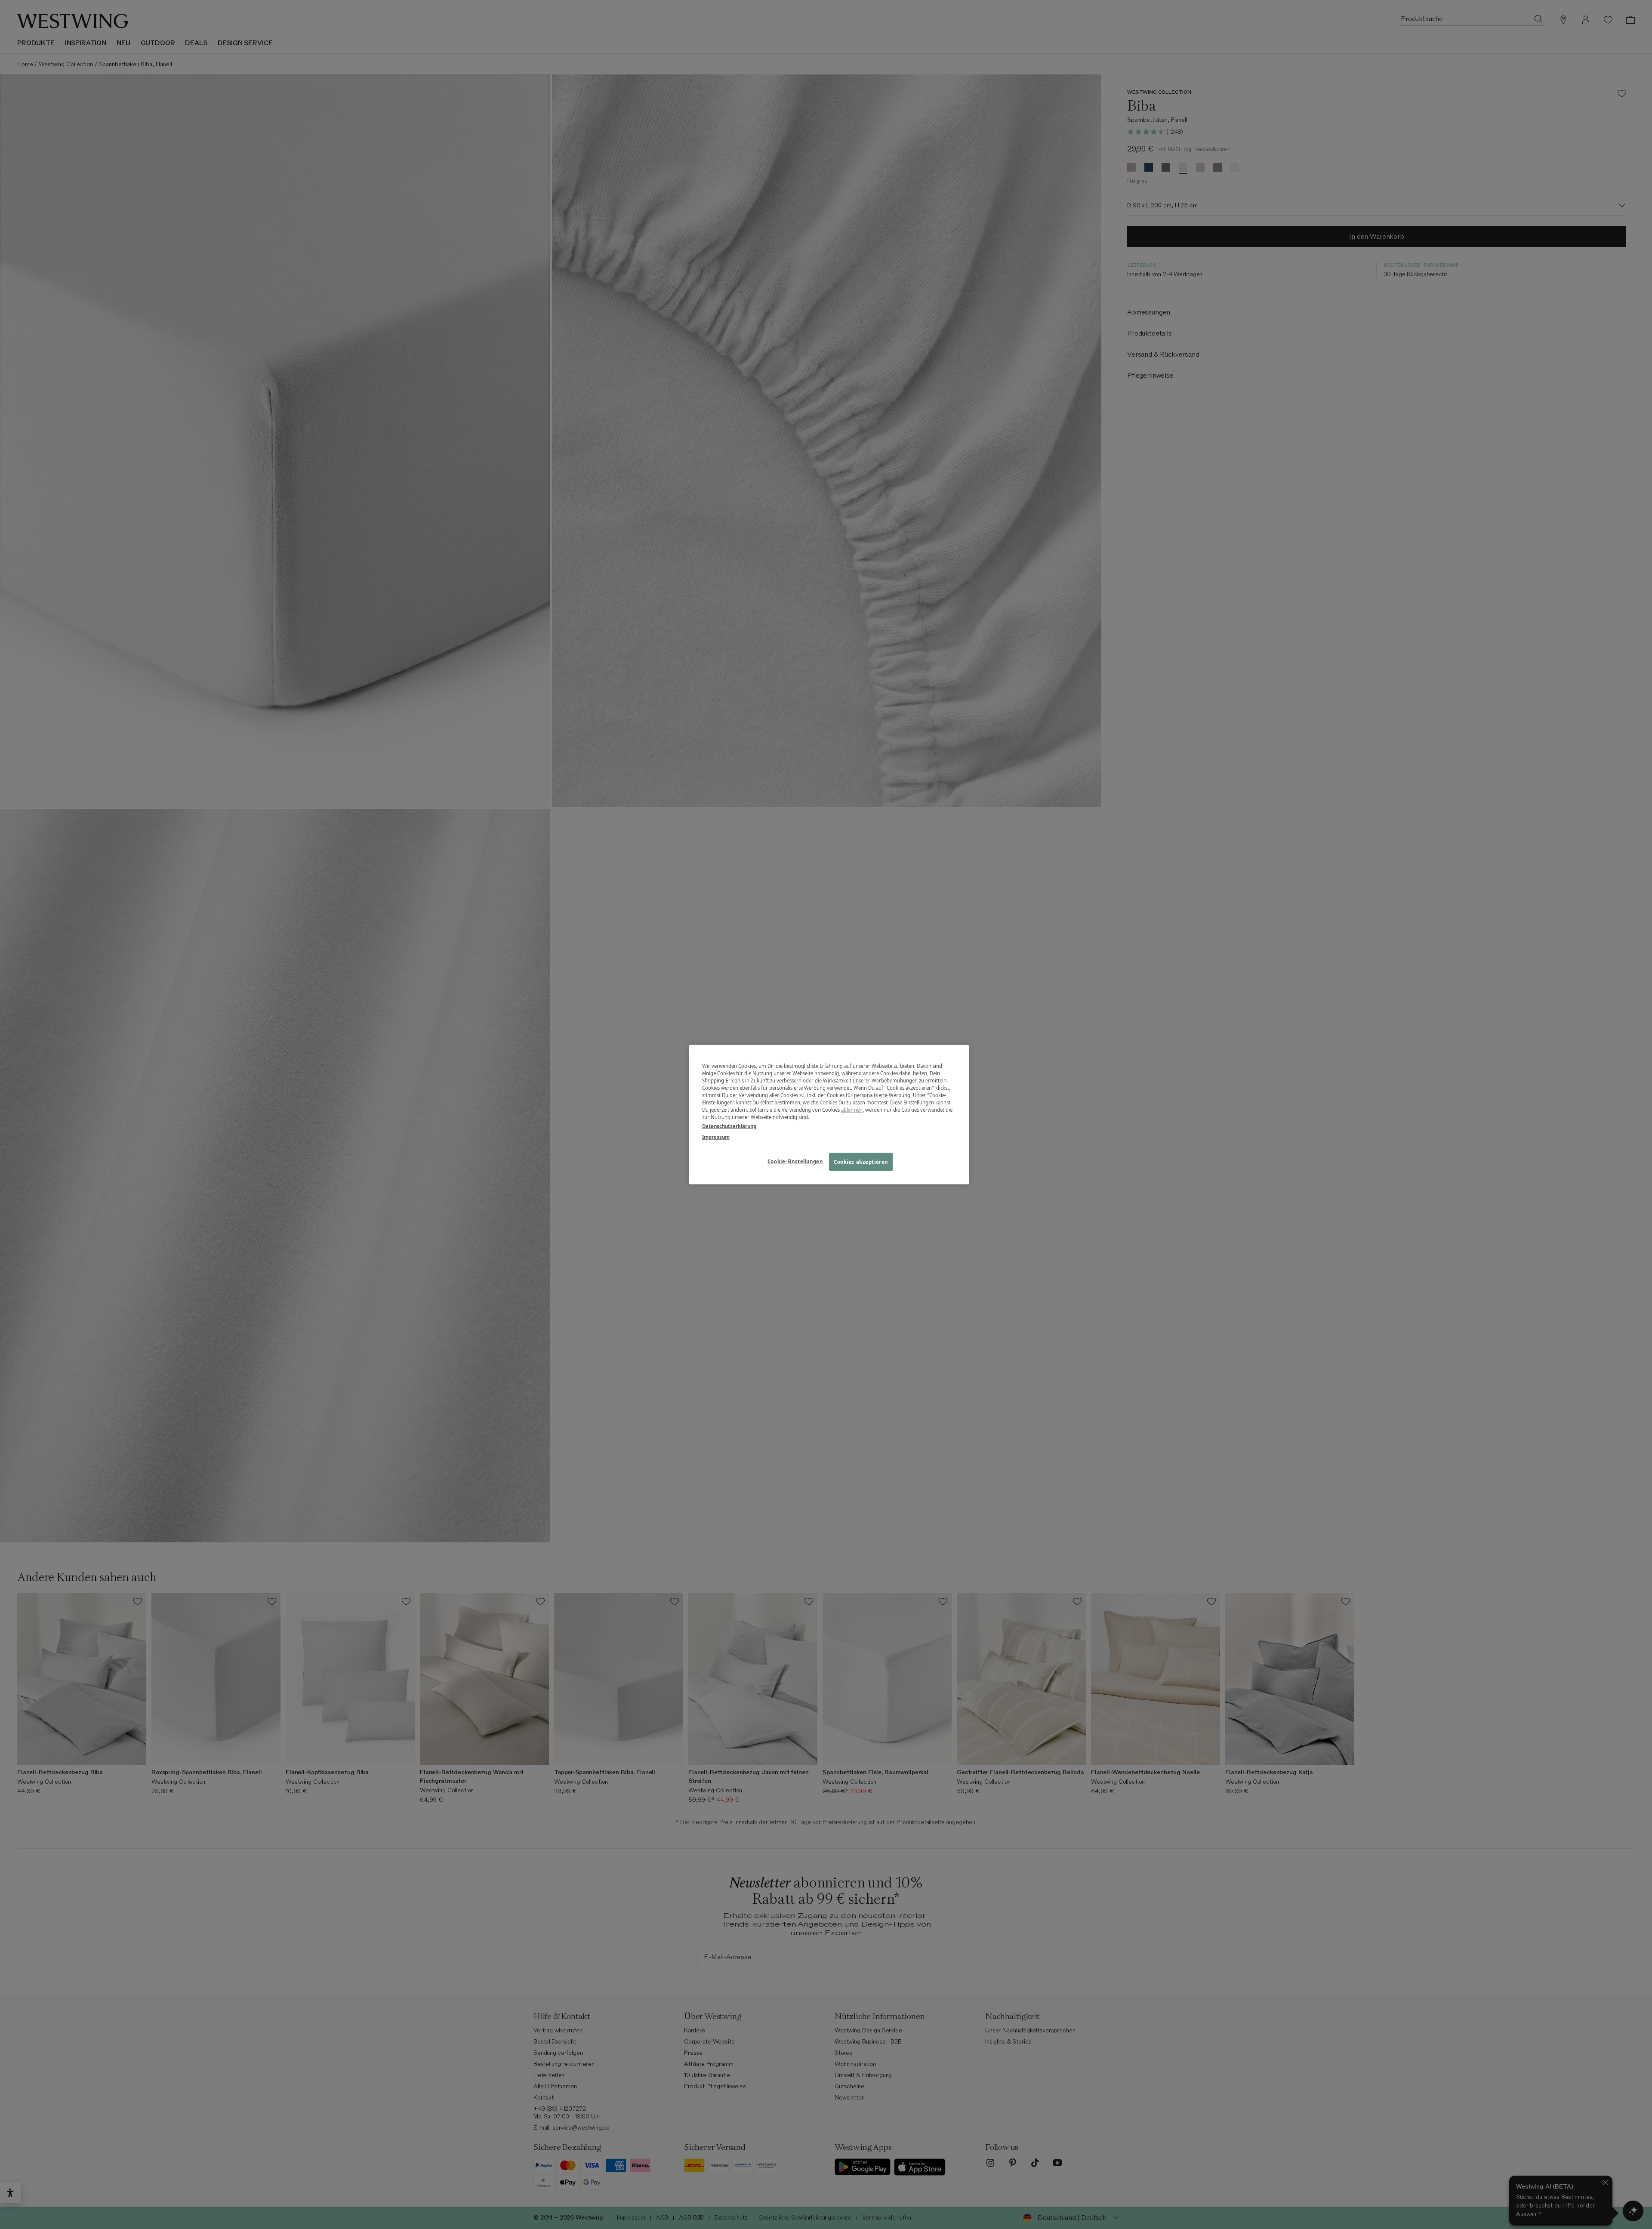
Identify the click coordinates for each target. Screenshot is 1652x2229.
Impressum (716, 1137)
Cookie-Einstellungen (795, 1161)
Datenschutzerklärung (729, 1126)
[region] (829, 1114)
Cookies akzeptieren (861, 1162)
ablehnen (852, 1110)
